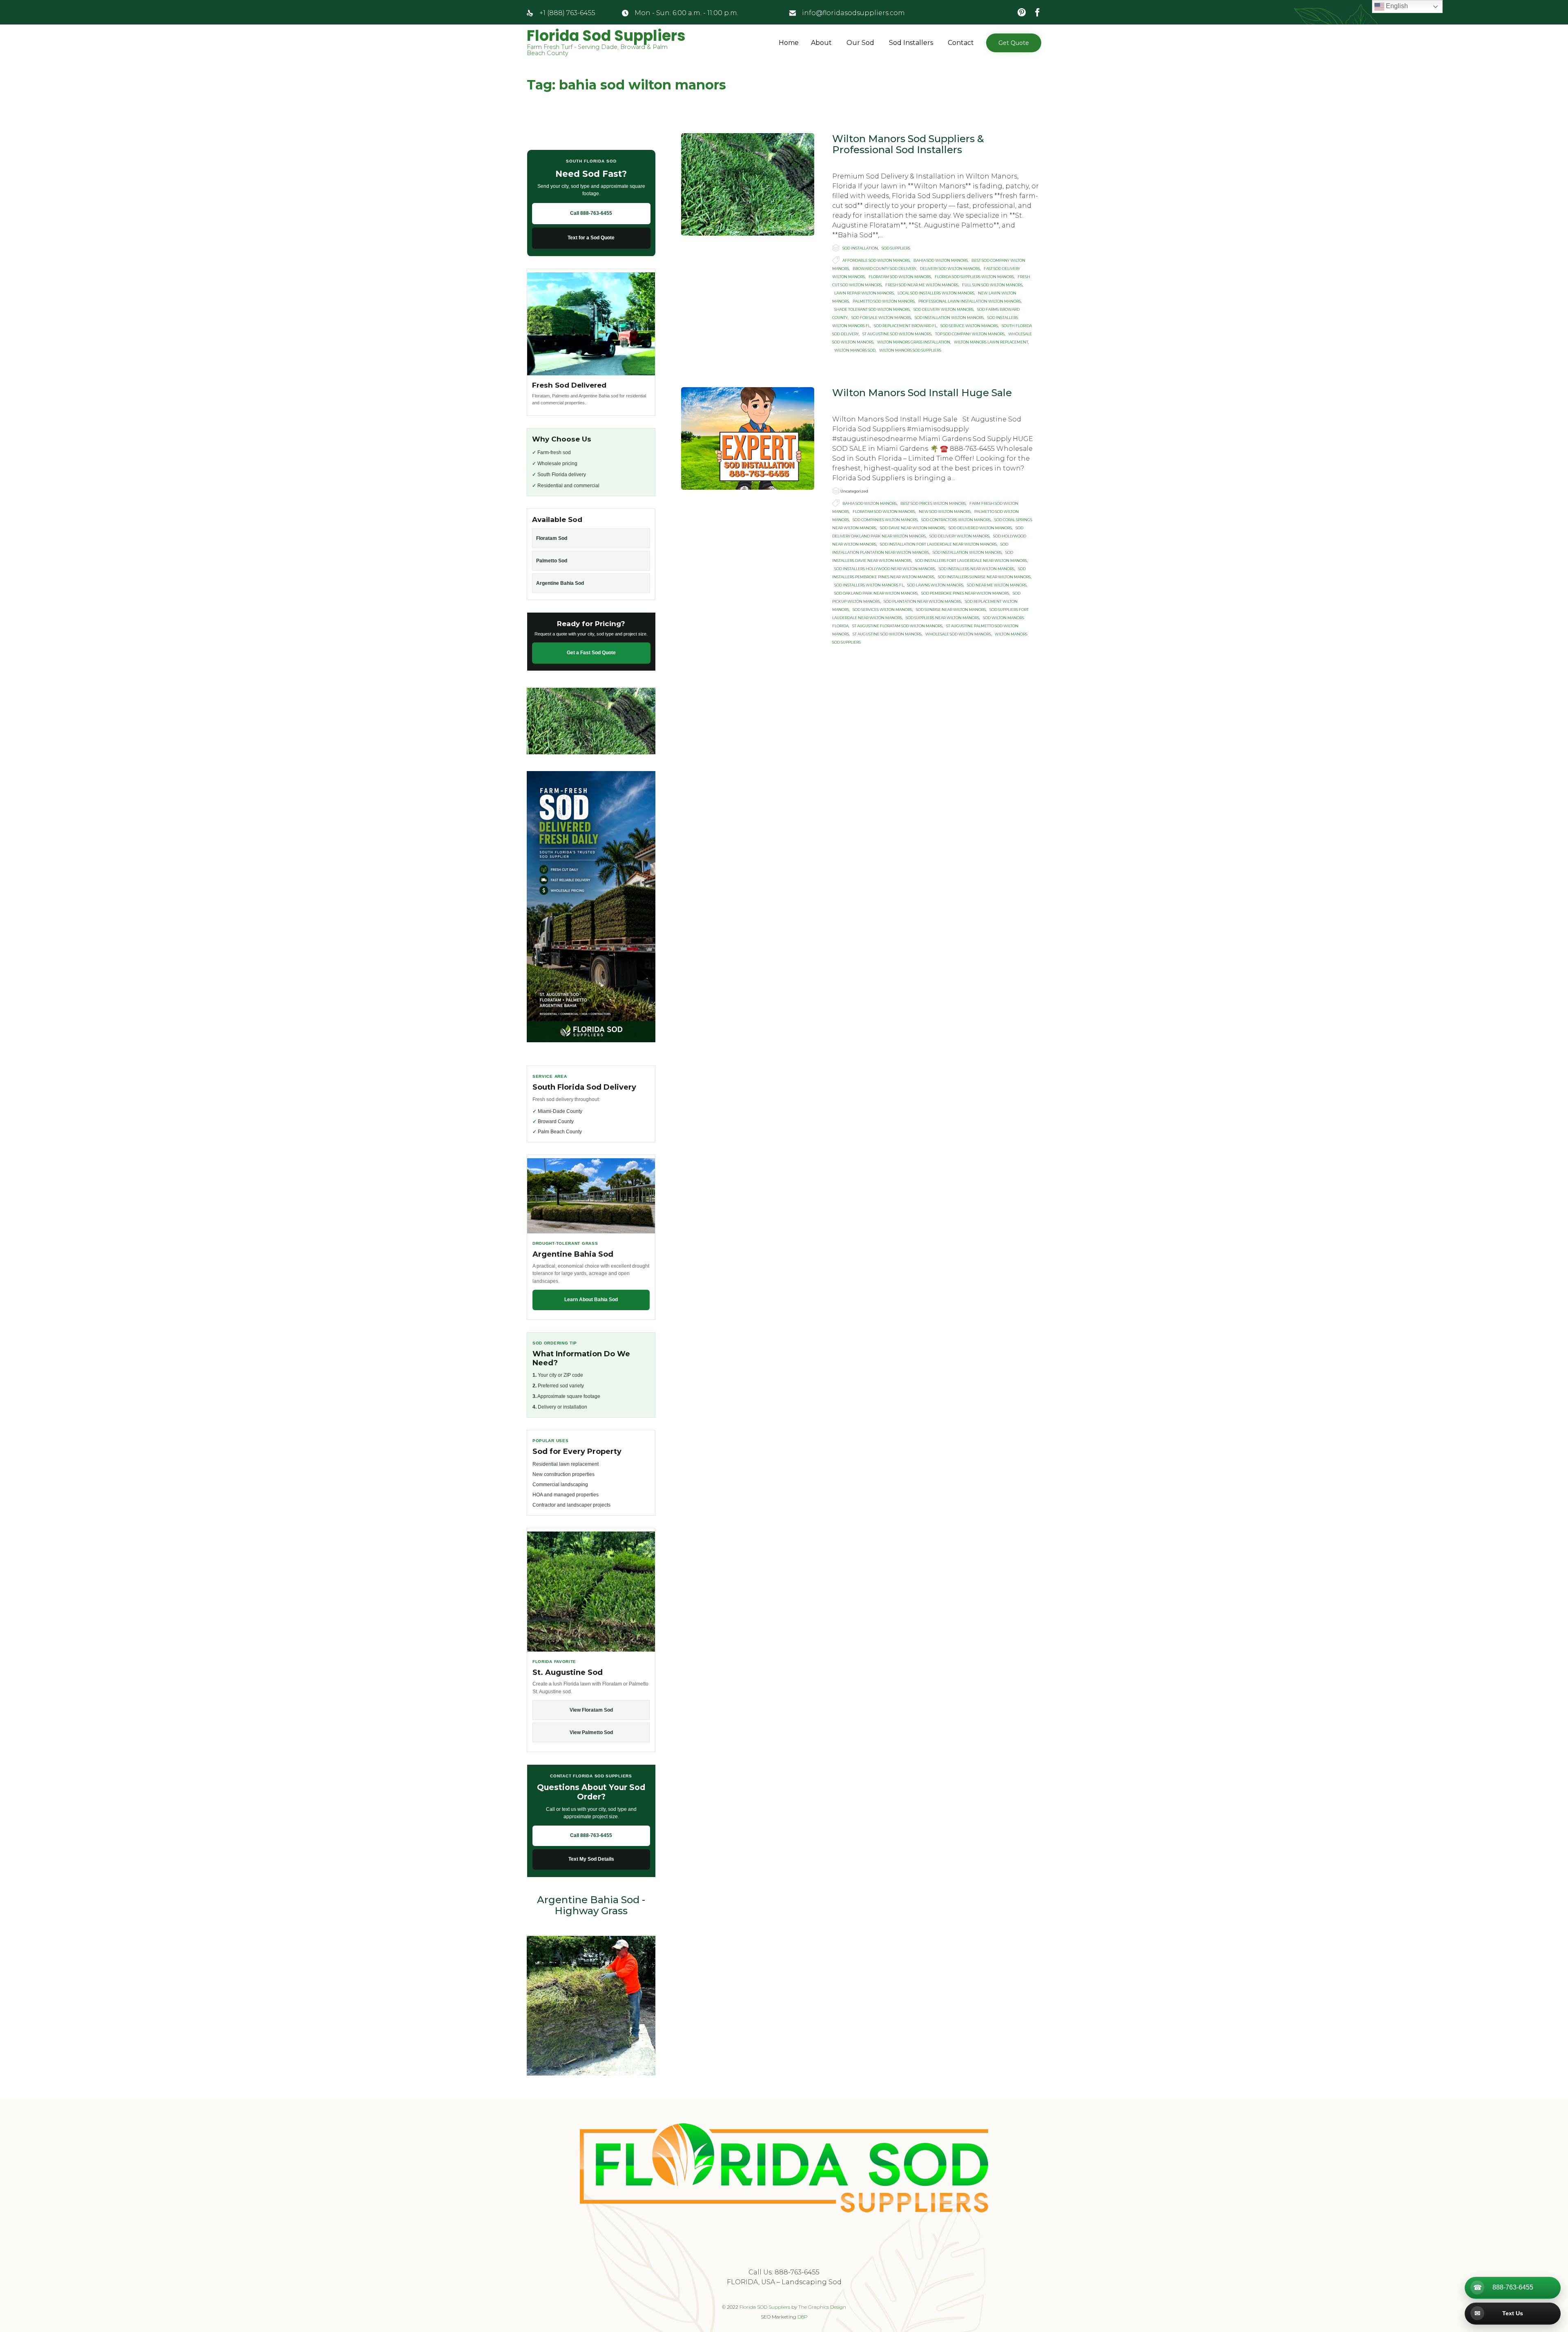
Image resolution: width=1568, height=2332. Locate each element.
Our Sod (860, 43)
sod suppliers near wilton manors (942, 618)
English (1396, 6)
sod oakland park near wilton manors (876, 593)
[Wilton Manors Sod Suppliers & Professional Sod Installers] (748, 184)
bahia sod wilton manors (941, 260)
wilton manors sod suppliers (910, 350)
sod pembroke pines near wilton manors (965, 593)
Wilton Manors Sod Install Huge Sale (922, 393)
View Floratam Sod (591, 1710)
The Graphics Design (822, 2307)
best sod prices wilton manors (933, 503)
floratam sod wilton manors (900, 277)
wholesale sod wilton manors (958, 634)
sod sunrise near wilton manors (951, 610)
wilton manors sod (855, 350)
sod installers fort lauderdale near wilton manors (971, 561)
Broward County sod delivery (884, 269)
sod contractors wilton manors (956, 520)
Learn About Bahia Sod (591, 1300)
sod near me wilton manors (997, 585)
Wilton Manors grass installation (914, 342)
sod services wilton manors (882, 610)
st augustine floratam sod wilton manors (897, 626)
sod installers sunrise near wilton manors (984, 577)
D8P (803, 2317)
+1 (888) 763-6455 (567, 13)
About (821, 43)
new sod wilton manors (945, 512)
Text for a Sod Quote (591, 238)
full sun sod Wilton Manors (992, 285)
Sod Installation (860, 248)
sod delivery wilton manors (943, 309)
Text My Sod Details (591, 1859)
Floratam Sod (552, 538)
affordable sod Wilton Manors (876, 260)
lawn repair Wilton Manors (864, 293)
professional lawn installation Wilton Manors (970, 301)
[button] (1014, 43)
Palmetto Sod (552, 561)
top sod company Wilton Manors (970, 334)
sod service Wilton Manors (969, 326)
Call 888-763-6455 (591, 213)
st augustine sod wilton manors (897, 334)
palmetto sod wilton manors (884, 301)
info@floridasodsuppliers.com (853, 13)
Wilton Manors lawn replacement (991, 342)
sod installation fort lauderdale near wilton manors (938, 544)
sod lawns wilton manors (935, 585)
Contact (961, 43)
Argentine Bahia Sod (560, 583)
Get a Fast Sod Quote (591, 653)
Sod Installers (911, 43)
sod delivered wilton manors (980, 528)
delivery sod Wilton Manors (950, 269)
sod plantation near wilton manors (922, 601)
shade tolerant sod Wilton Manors (872, 309)
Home (789, 43)
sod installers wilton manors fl (869, 585)
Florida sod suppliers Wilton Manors (974, 277)
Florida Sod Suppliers (606, 36)
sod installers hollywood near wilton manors (885, 569)
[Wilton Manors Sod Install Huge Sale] (748, 438)
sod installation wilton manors (949, 318)
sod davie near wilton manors (912, 528)
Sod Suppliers (896, 248)
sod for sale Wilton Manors (881, 318)
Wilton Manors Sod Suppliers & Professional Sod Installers (908, 144)
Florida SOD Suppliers (765, 2307)
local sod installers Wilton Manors (936, 293)
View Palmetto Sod (591, 1732)
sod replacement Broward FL (905, 326)
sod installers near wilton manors (977, 569)
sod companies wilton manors (885, 520)
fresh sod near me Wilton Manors (922, 285)
